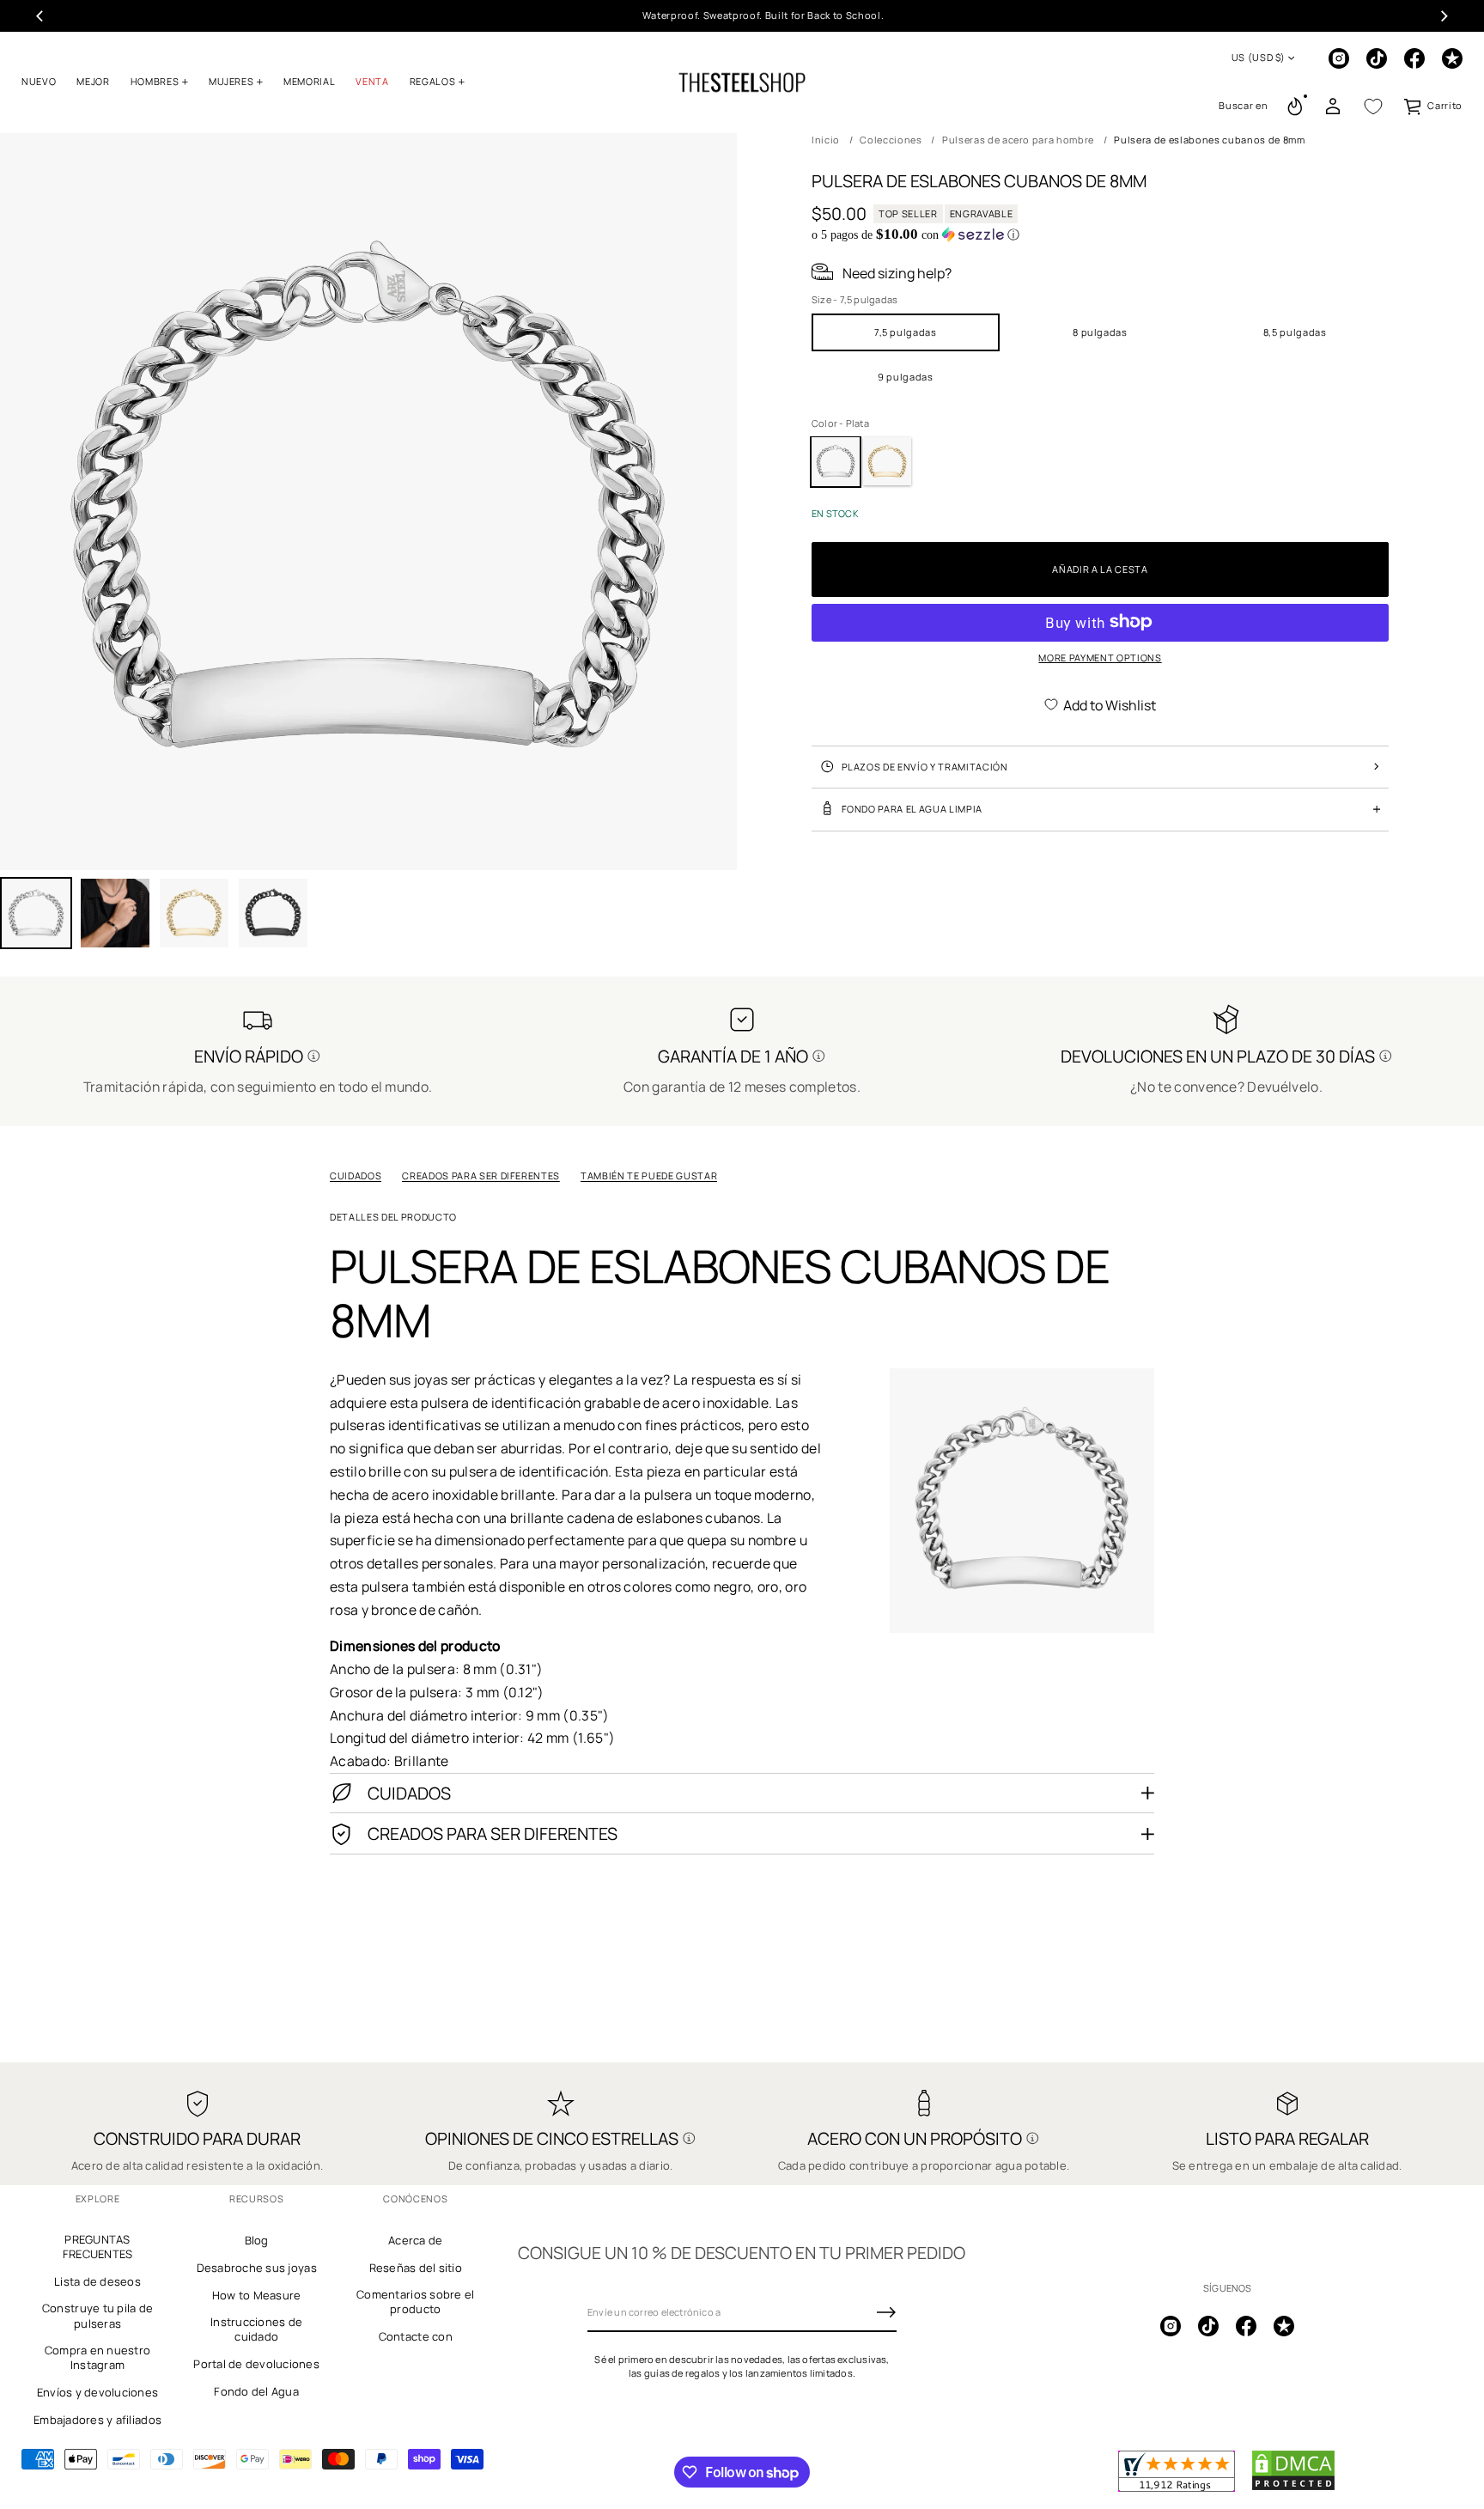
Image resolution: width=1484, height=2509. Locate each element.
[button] (1243, 107)
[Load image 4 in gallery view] (194, 913)
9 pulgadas (906, 376)
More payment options (1100, 657)
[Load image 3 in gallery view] (115, 913)
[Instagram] (1339, 58)
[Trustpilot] (1452, 58)
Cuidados (356, 1175)
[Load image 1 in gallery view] (36, 913)
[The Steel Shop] (742, 82)
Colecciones (891, 140)
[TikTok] (1377, 58)
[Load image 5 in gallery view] (273, 913)
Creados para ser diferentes (481, 1175)
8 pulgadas (1100, 331)
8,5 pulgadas (1295, 331)
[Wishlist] (1373, 107)
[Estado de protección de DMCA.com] (1293, 2488)
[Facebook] (1414, 58)
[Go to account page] (1333, 107)
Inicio (826, 140)
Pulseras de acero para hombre (1018, 140)
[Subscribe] (886, 2312)
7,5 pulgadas (906, 331)
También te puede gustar (649, 1175)
